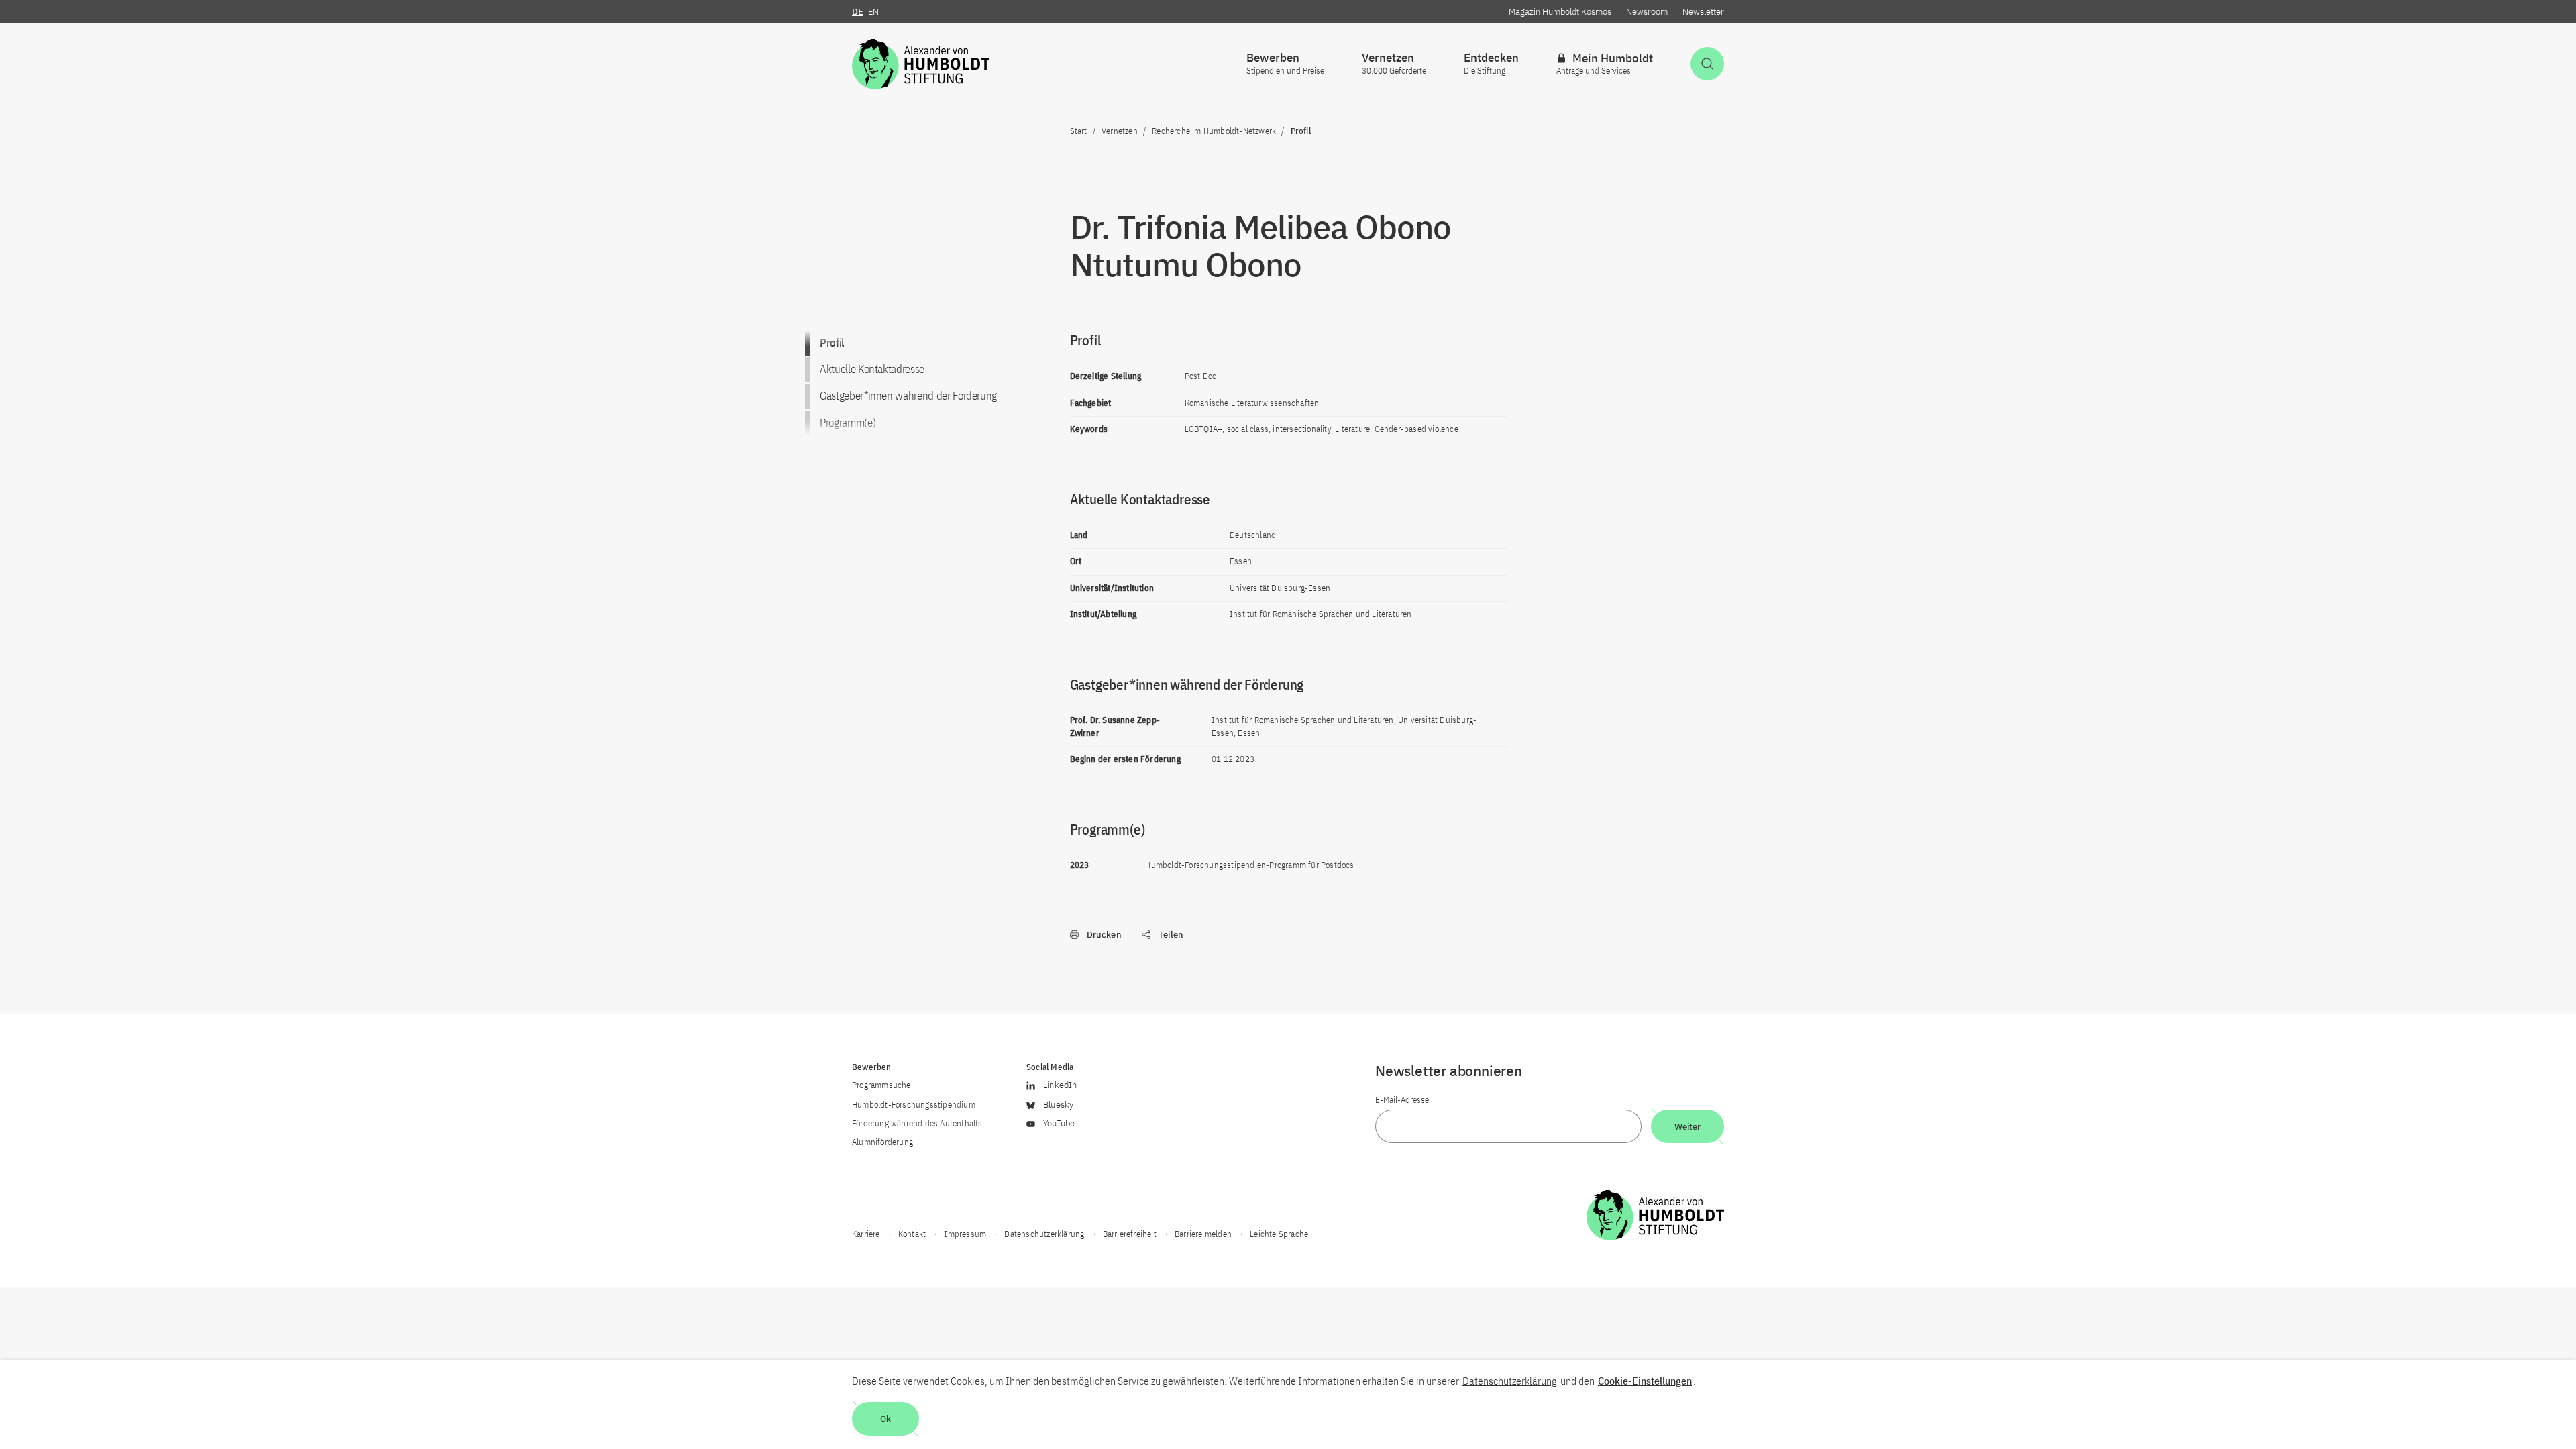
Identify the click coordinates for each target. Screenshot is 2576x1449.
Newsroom (1647, 12)
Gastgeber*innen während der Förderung (908, 396)
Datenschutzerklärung (1510, 1381)
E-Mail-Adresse (1402, 1100)
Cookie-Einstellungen (1645, 1381)
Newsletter (1703, 12)
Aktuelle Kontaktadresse (872, 369)
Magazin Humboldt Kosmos (1560, 12)
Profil (832, 343)
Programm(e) (848, 423)
